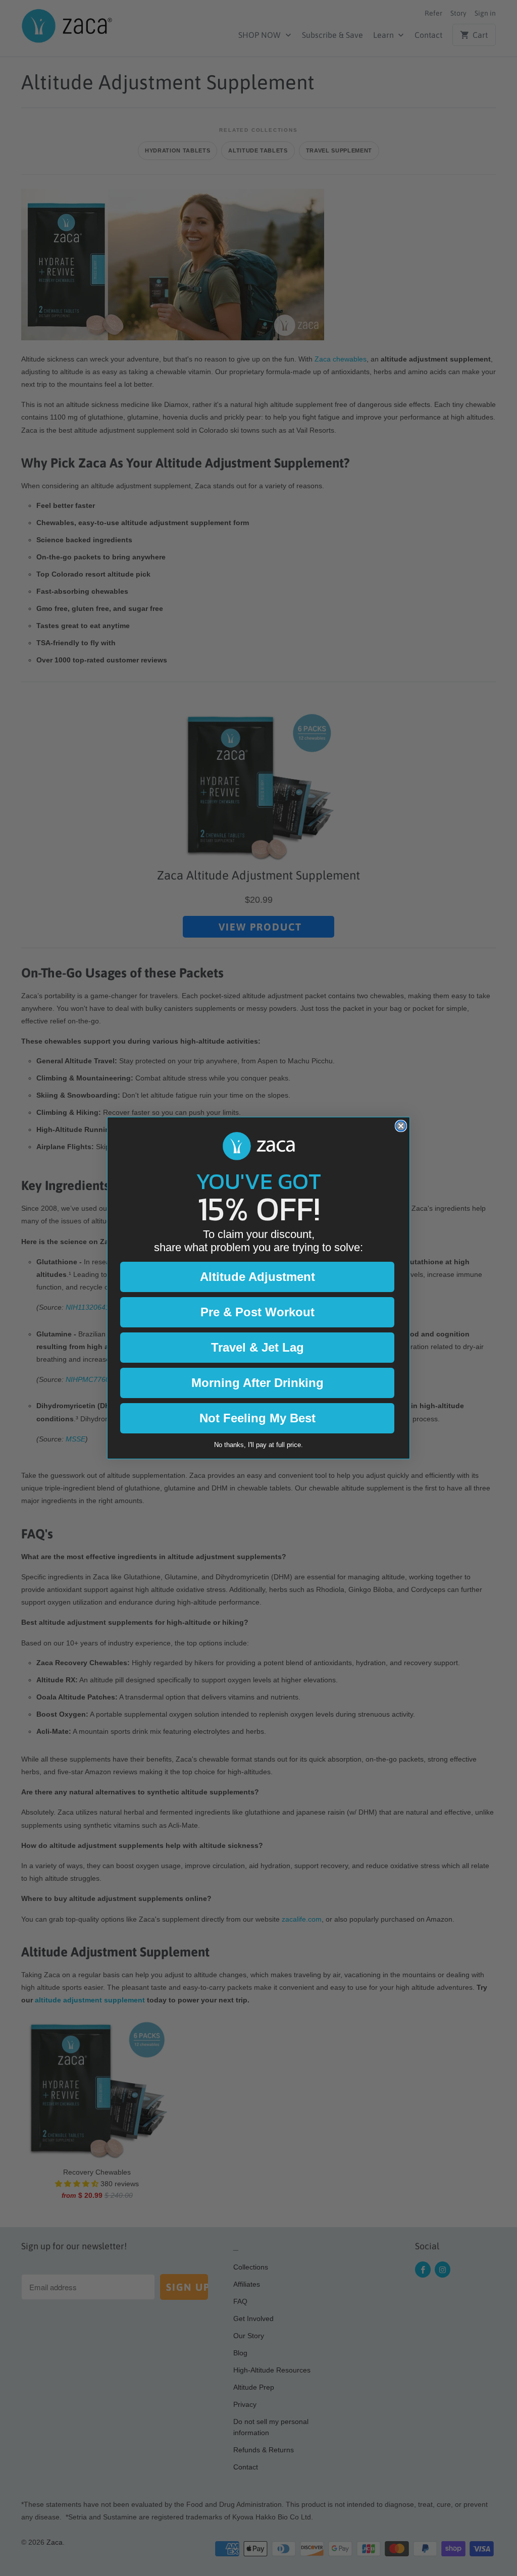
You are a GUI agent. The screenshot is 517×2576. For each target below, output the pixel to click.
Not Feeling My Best (257, 1418)
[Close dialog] (401, 1126)
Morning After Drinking (257, 1383)
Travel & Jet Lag (257, 1347)
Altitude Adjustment (257, 1277)
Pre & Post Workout (257, 1312)
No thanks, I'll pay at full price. (258, 1445)
